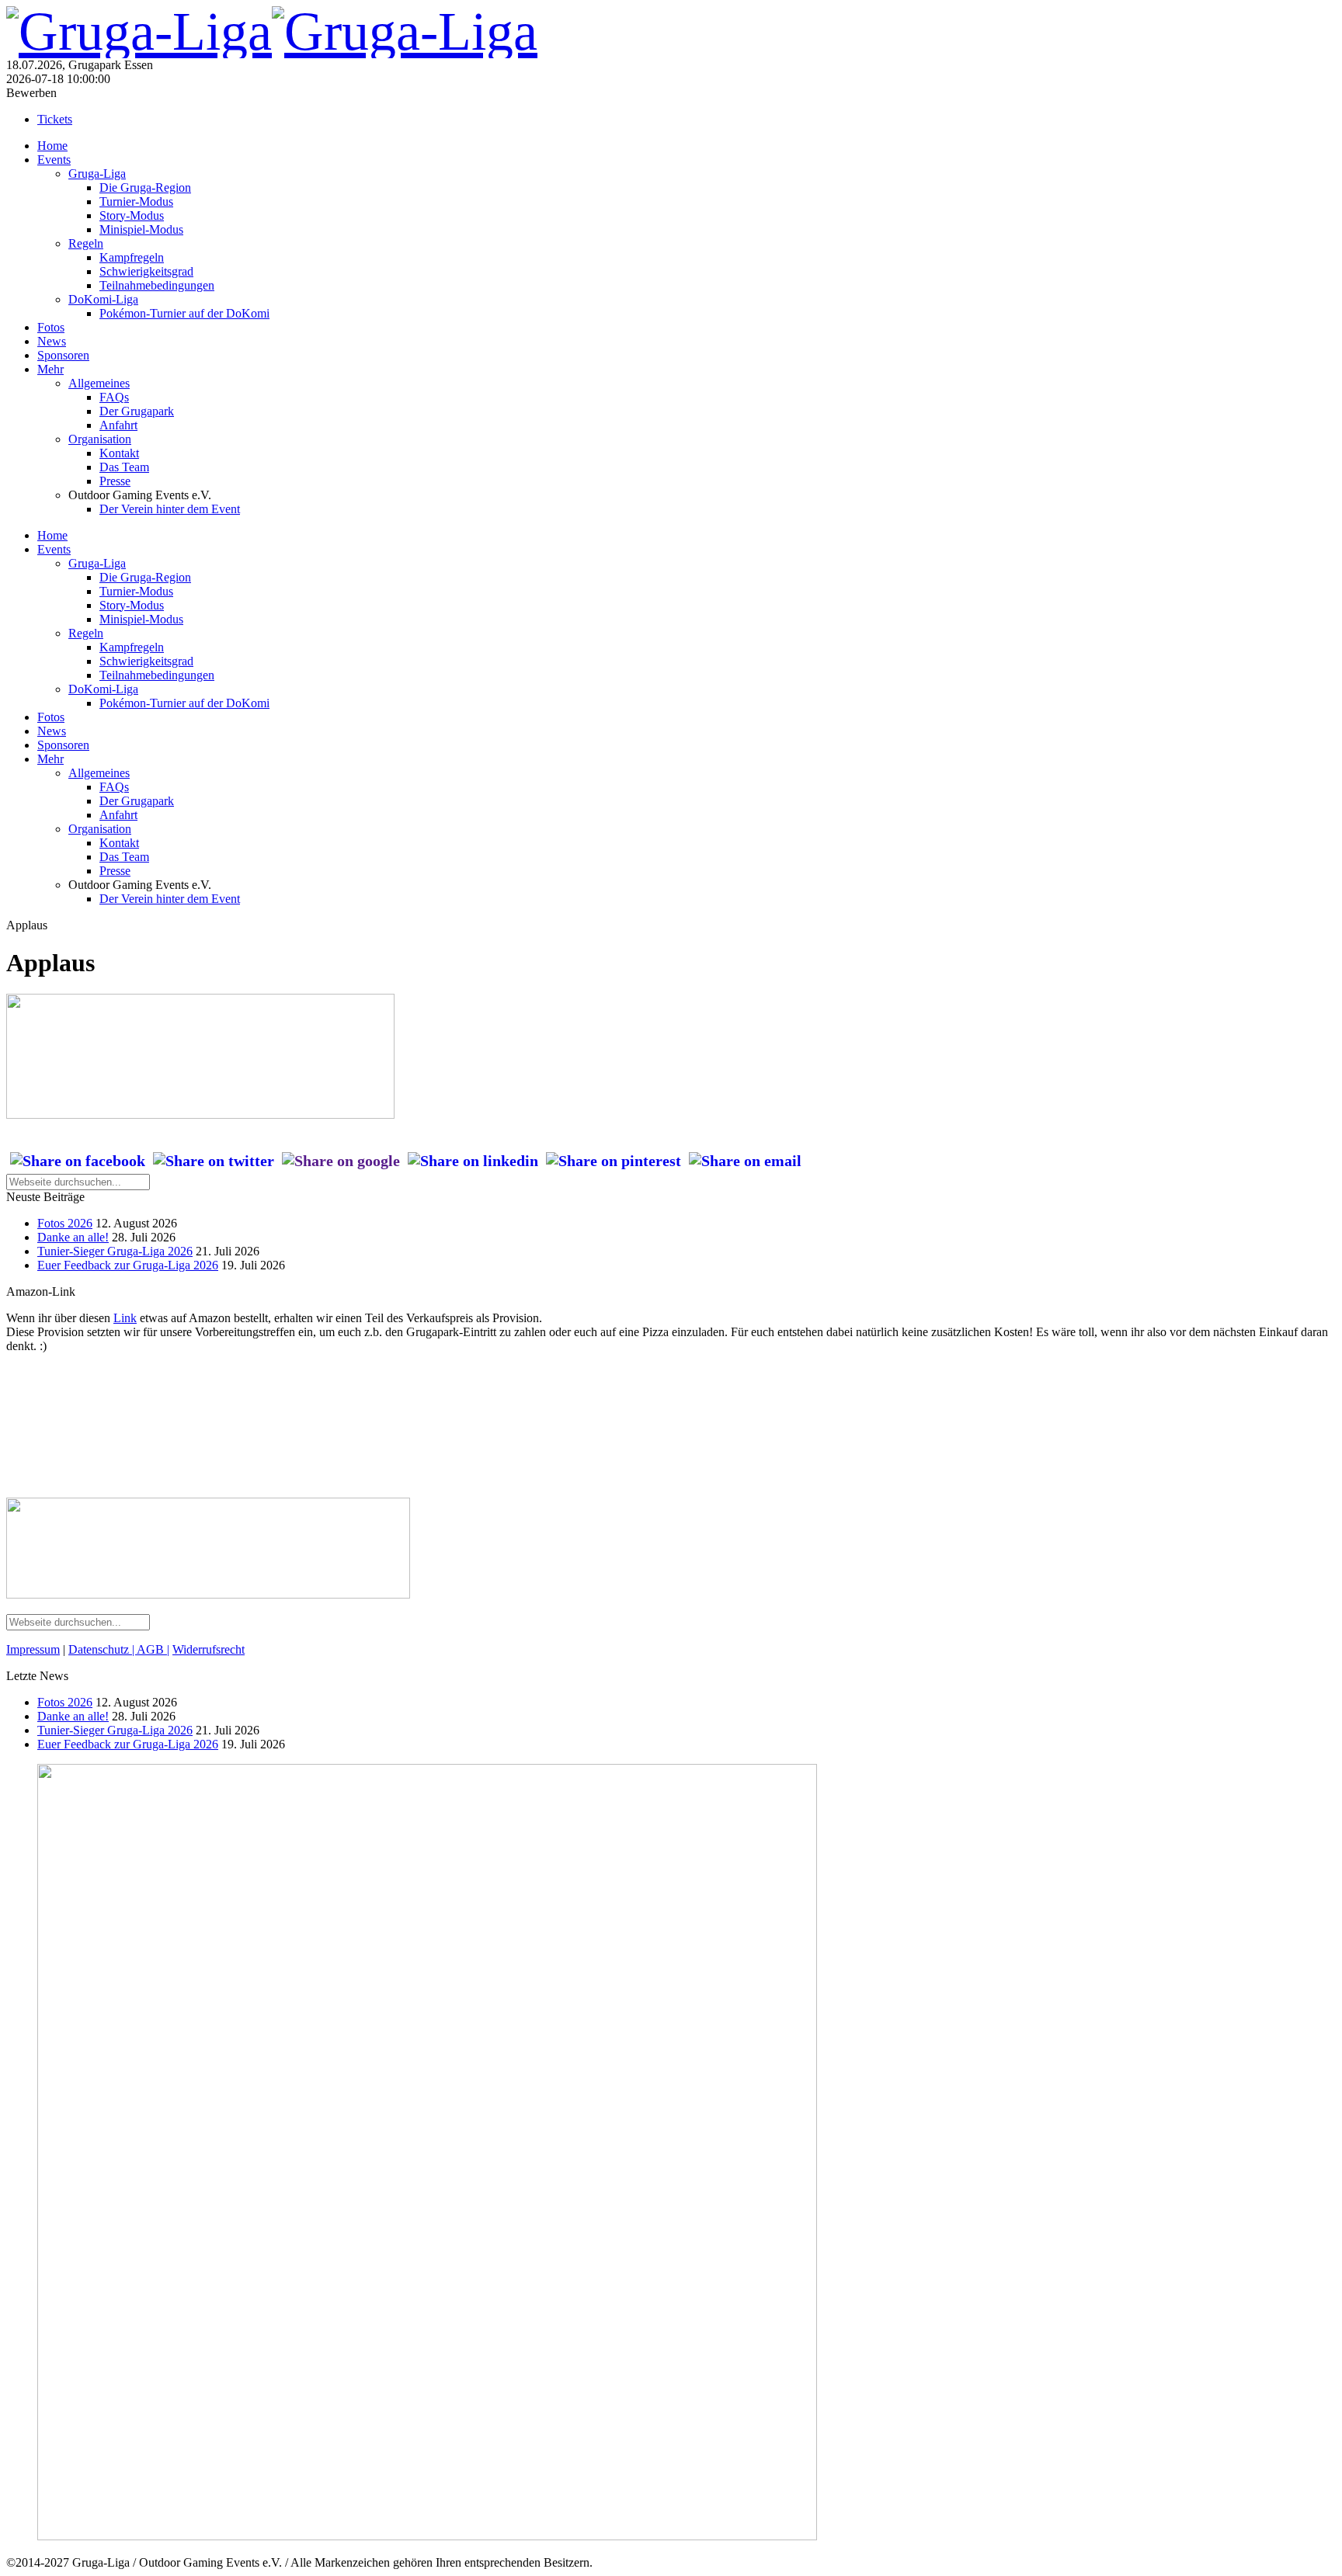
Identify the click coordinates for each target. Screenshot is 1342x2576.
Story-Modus (132, 215)
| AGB (148, 1649)
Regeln (86, 243)
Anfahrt (118, 425)
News (52, 341)
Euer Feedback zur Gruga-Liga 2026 (128, 1265)
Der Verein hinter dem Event (170, 509)
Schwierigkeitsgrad (146, 271)
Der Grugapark (137, 411)
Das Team (124, 467)
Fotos (51, 327)
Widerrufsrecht (209, 1649)
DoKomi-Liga (103, 299)
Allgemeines (99, 383)
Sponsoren (63, 355)
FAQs (114, 397)
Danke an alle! (73, 1237)
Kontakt (119, 453)
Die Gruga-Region (145, 187)
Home (52, 146)
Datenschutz (100, 1649)
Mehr (50, 369)
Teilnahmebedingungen (157, 285)
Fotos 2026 (65, 1223)
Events (54, 160)
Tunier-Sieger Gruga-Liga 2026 (115, 1251)
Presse (115, 481)
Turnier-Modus (136, 201)
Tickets (55, 119)
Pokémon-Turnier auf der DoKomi (184, 313)
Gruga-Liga (97, 174)
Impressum (33, 1649)
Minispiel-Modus (141, 229)
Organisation (100, 439)
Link (125, 1318)
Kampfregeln (132, 257)
